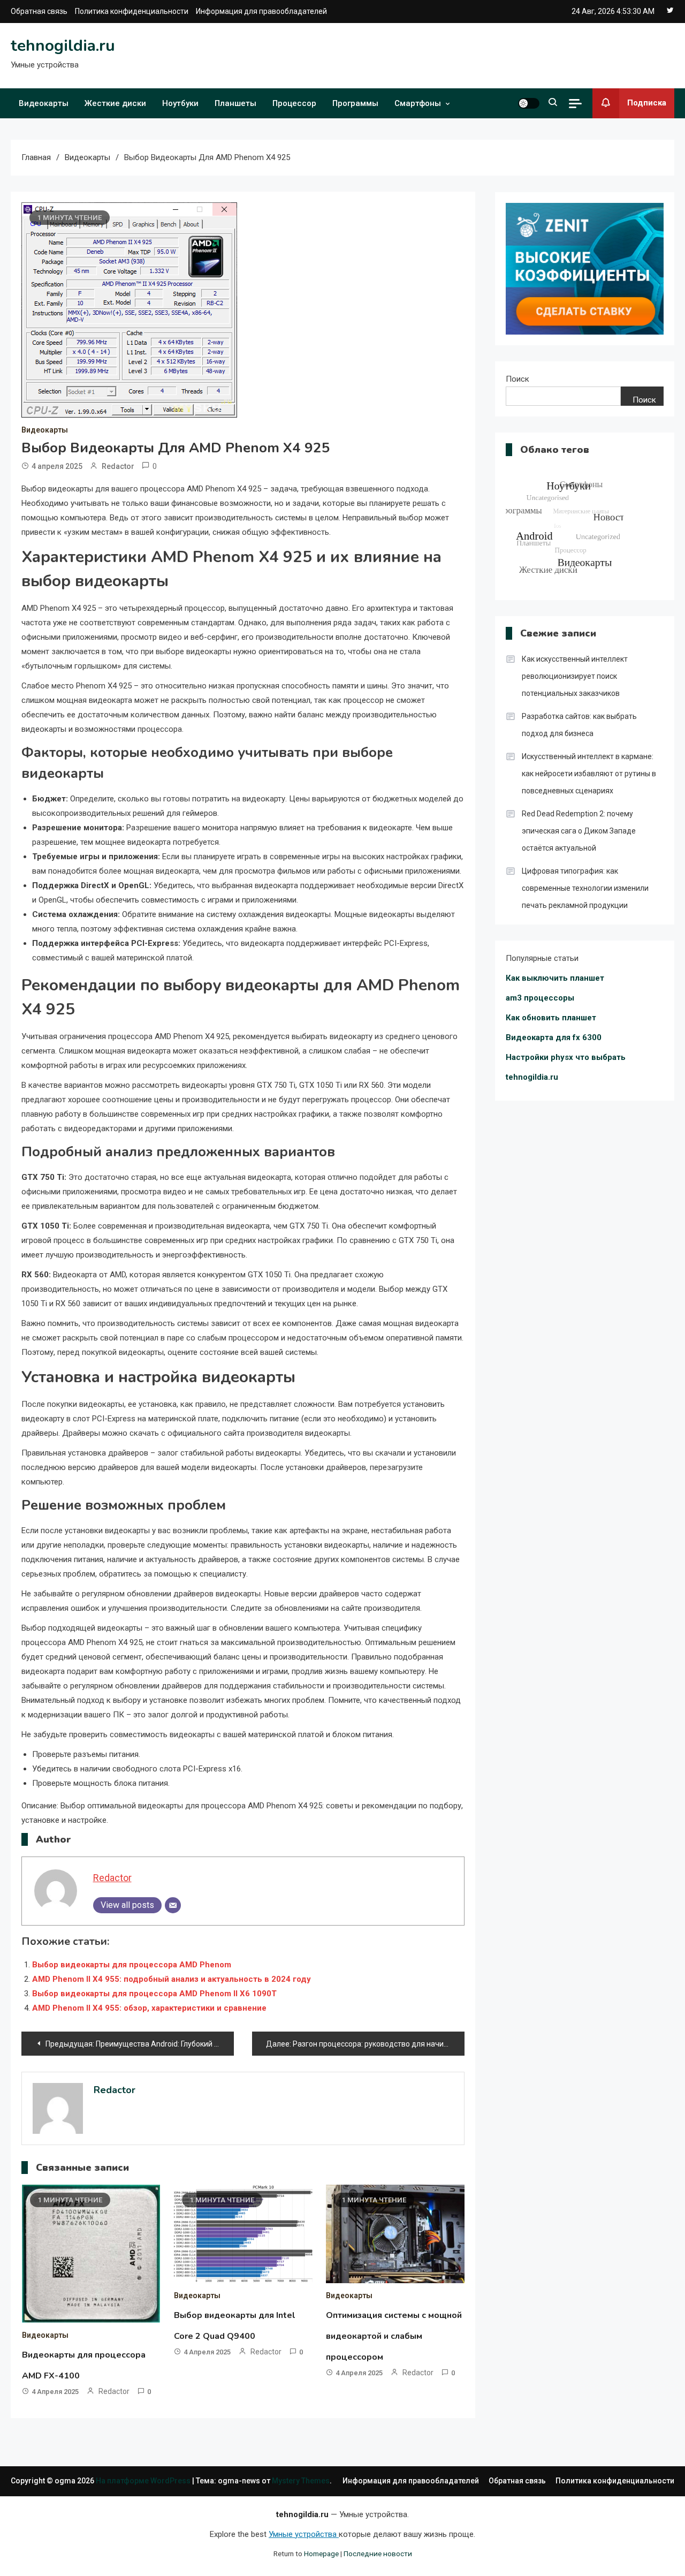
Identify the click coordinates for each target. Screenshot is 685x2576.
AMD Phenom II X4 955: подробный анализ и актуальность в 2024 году (172, 1979)
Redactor (118, 466)
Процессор (294, 103)
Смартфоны (418, 103)
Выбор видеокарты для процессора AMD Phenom (132, 1965)
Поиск (517, 379)
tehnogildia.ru (63, 46)
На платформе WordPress (144, 2481)
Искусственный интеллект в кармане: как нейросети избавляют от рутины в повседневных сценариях (589, 774)
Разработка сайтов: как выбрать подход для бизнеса (579, 725)
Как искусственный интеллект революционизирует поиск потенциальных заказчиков (575, 676)
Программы (355, 103)
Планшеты (235, 103)
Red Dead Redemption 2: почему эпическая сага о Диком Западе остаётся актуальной (579, 831)
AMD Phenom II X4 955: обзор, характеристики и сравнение (149, 2008)
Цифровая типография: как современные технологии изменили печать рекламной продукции (585, 888)
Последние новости (378, 2554)
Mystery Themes (301, 2481)
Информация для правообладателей (261, 11)
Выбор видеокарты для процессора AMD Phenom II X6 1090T (154, 1994)
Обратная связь (39, 11)
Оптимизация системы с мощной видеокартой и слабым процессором (394, 2336)
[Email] (173, 1905)
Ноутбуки (180, 103)
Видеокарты (44, 103)
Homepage (321, 2554)
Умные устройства (304, 2534)
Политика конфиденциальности (132, 11)
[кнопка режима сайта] (529, 103)
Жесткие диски (115, 103)
